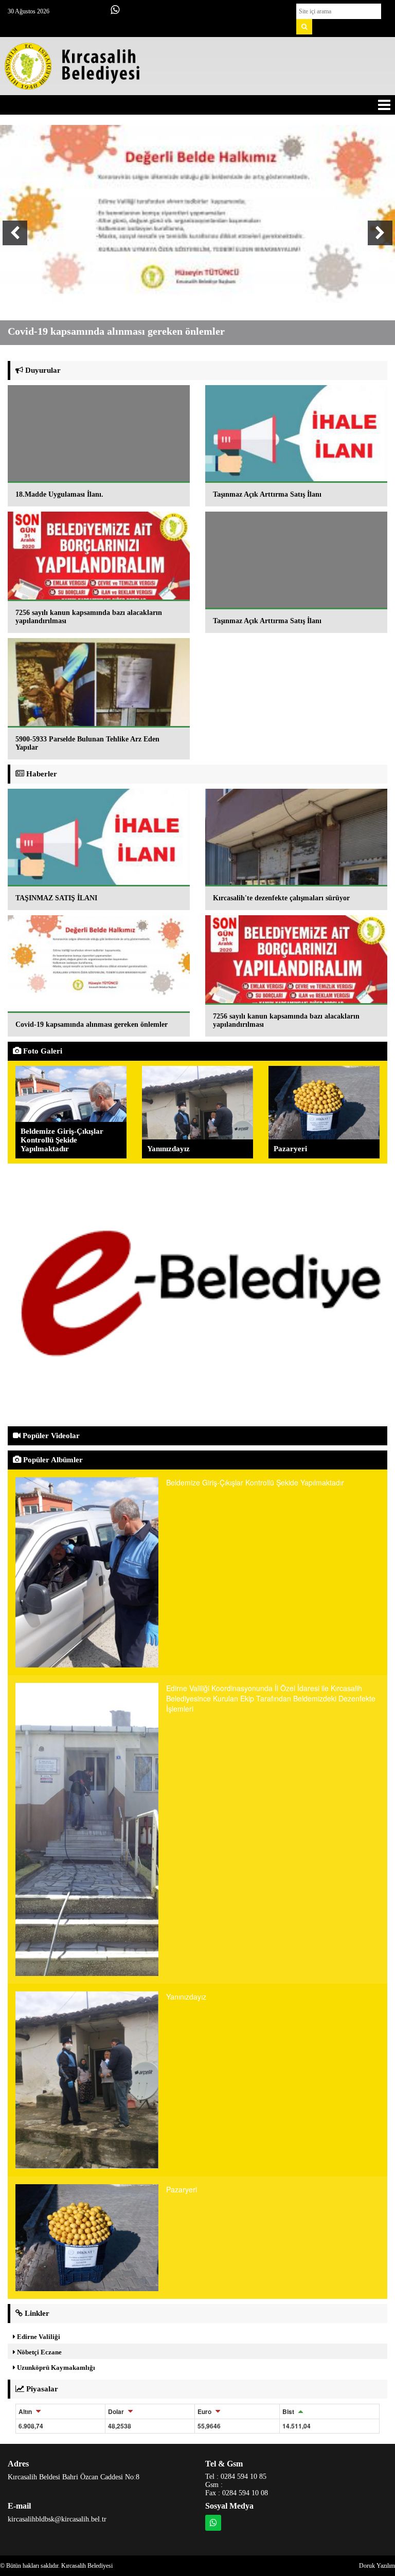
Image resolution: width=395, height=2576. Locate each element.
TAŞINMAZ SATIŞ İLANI (56, 898)
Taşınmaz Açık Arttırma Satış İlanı (267, 494)
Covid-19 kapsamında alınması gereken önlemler (92, 1024)
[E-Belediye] (197, 1294)
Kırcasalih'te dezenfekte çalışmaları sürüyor (281, 898)
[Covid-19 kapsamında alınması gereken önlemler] (197, 214)
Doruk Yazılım (377, 2566)
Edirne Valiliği (38, 2337)
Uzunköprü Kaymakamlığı (55, 2368)
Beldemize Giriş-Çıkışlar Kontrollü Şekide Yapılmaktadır (62, 1140)
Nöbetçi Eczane (39, 2352)
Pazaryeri (290, 1149)
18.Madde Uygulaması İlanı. (59, 494)
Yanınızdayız (168, 1149)
